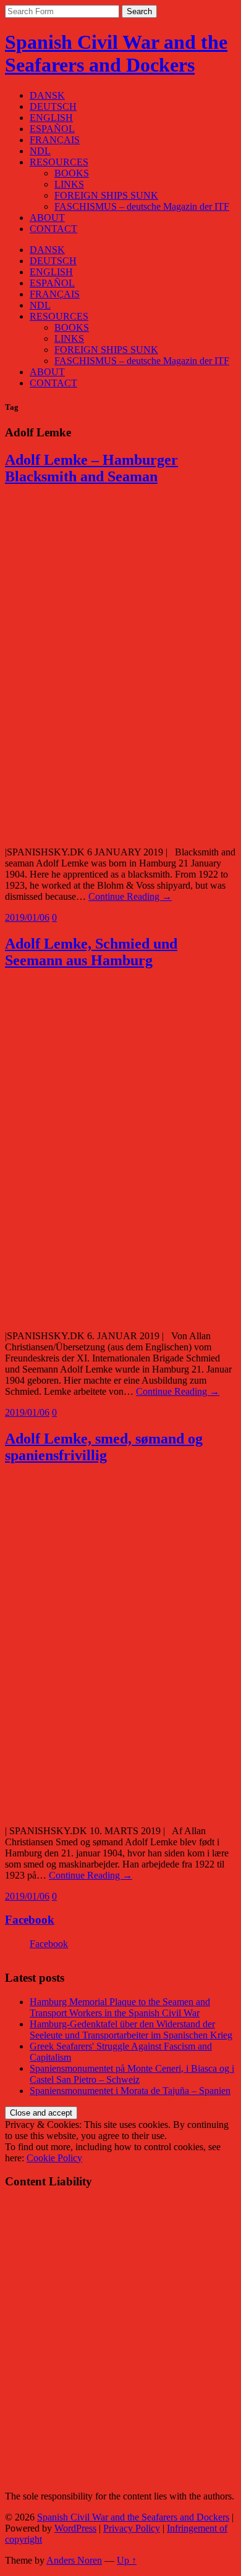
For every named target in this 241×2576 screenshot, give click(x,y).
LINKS (69, 184)
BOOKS (72, 173)
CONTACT (53, 229)
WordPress (75, 2528)
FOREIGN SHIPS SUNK (106, 195)
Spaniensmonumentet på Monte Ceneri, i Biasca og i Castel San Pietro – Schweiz (132, 2074)
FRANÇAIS (55, 140)
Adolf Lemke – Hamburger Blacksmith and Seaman (91, 468)
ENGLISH (51, 118)
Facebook (30, 1920)
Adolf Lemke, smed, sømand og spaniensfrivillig (104, 1447)
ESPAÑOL (52, 129)
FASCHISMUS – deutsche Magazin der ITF (142, 206)
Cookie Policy (54, 2158)
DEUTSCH (53, 106)
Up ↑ (127, 2560)
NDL (40, 151)
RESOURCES (59, 162)
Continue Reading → (130, 896)
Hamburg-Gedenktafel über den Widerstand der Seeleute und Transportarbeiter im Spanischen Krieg (131, 2030)
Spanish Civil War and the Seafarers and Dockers (116, 53)
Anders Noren (74, 2560)
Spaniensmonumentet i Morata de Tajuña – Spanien (130, 2091)
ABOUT (47, 218)
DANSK (47, 95)
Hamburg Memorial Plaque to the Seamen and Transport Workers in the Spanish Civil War (120, 2007)
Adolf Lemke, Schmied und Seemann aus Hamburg (91, 952)
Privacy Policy (132, 2528)
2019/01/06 (27, 917)
